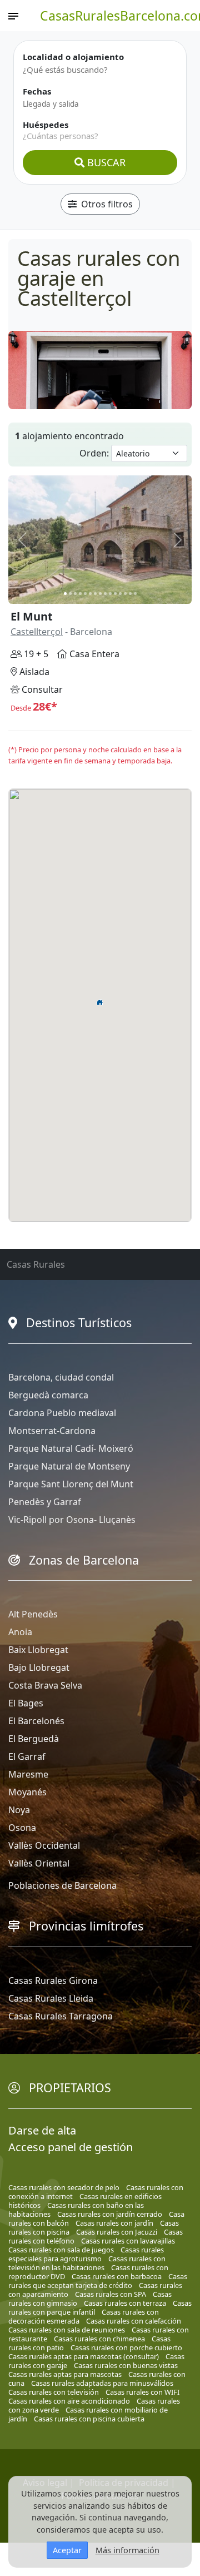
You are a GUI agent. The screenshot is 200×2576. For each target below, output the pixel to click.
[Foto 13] (125, 594)
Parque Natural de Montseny (69, 1466)
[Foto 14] (130, 594)
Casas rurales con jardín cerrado (110, 2214)
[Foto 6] (90, 594)
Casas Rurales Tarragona (61, 2016)
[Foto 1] (65, 594)
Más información (127, 2550)
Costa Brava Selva (45, 1685)
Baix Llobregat (38, 1650)
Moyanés (27, 1792)
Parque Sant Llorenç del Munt (71, 1484)
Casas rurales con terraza (125, 2303)
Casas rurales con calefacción (134, 2321)
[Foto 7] (95, 594)
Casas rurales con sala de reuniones (67, 2330)
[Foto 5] (85, 594)
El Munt (32, 616)
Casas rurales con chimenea (99, 2339)
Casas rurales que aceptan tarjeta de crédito (98, 2281)
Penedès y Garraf (45, 1502)
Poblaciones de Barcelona (62, 1885)
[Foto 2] (70, 594)
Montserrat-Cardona (52, 1431)
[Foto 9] (105, 594)
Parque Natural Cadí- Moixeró (71, 1448)
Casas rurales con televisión (54, 2392)
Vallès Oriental (39, 1863)
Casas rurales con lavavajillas (128, 2241)
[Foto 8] (100, 594)
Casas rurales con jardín (114, 2223)
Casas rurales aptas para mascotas (65, 2374)
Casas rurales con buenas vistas (126, 2365)
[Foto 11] (115, 594)
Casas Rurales (36, 1264)
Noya (19, 1810)
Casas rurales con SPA (111, 2294)
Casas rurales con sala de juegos (61, 2250)
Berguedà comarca (48, 1395)
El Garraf (27, 1756)
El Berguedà (34, 1739)
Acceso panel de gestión (71, 2147)
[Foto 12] (120, 594)
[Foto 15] (135, 594)
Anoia (20, 1632)
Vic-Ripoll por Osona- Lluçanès (72, 1520)
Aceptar (67, 2550)
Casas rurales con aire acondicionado (69, 2401)
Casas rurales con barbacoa (117, 2276)
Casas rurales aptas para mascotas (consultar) (84, 2356)
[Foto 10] (110, 594)
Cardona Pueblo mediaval (62, 1413)
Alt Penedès (33, 1614)
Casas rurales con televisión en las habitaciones (87, 2263)
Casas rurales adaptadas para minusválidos (102, 2383)
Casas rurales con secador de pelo (64, 2187)
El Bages (26, 1703)
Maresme (28, 1774)
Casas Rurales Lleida (51, 1998)
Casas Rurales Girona (53, 1981)
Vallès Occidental (44, 1845)
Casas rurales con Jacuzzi (117, 2232)
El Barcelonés (36, 1721)
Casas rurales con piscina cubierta (89, 2419)
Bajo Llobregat (39, 1667)
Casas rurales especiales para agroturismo (86, 2254)
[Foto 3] (75, 594)
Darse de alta (42, 2130)
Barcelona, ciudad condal (61, 1377)
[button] (100, 1002)
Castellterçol (37, 632)
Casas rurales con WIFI (142, 2392)
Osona (22, 1828)
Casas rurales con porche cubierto (126, 2347)
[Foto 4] (80, 594)
